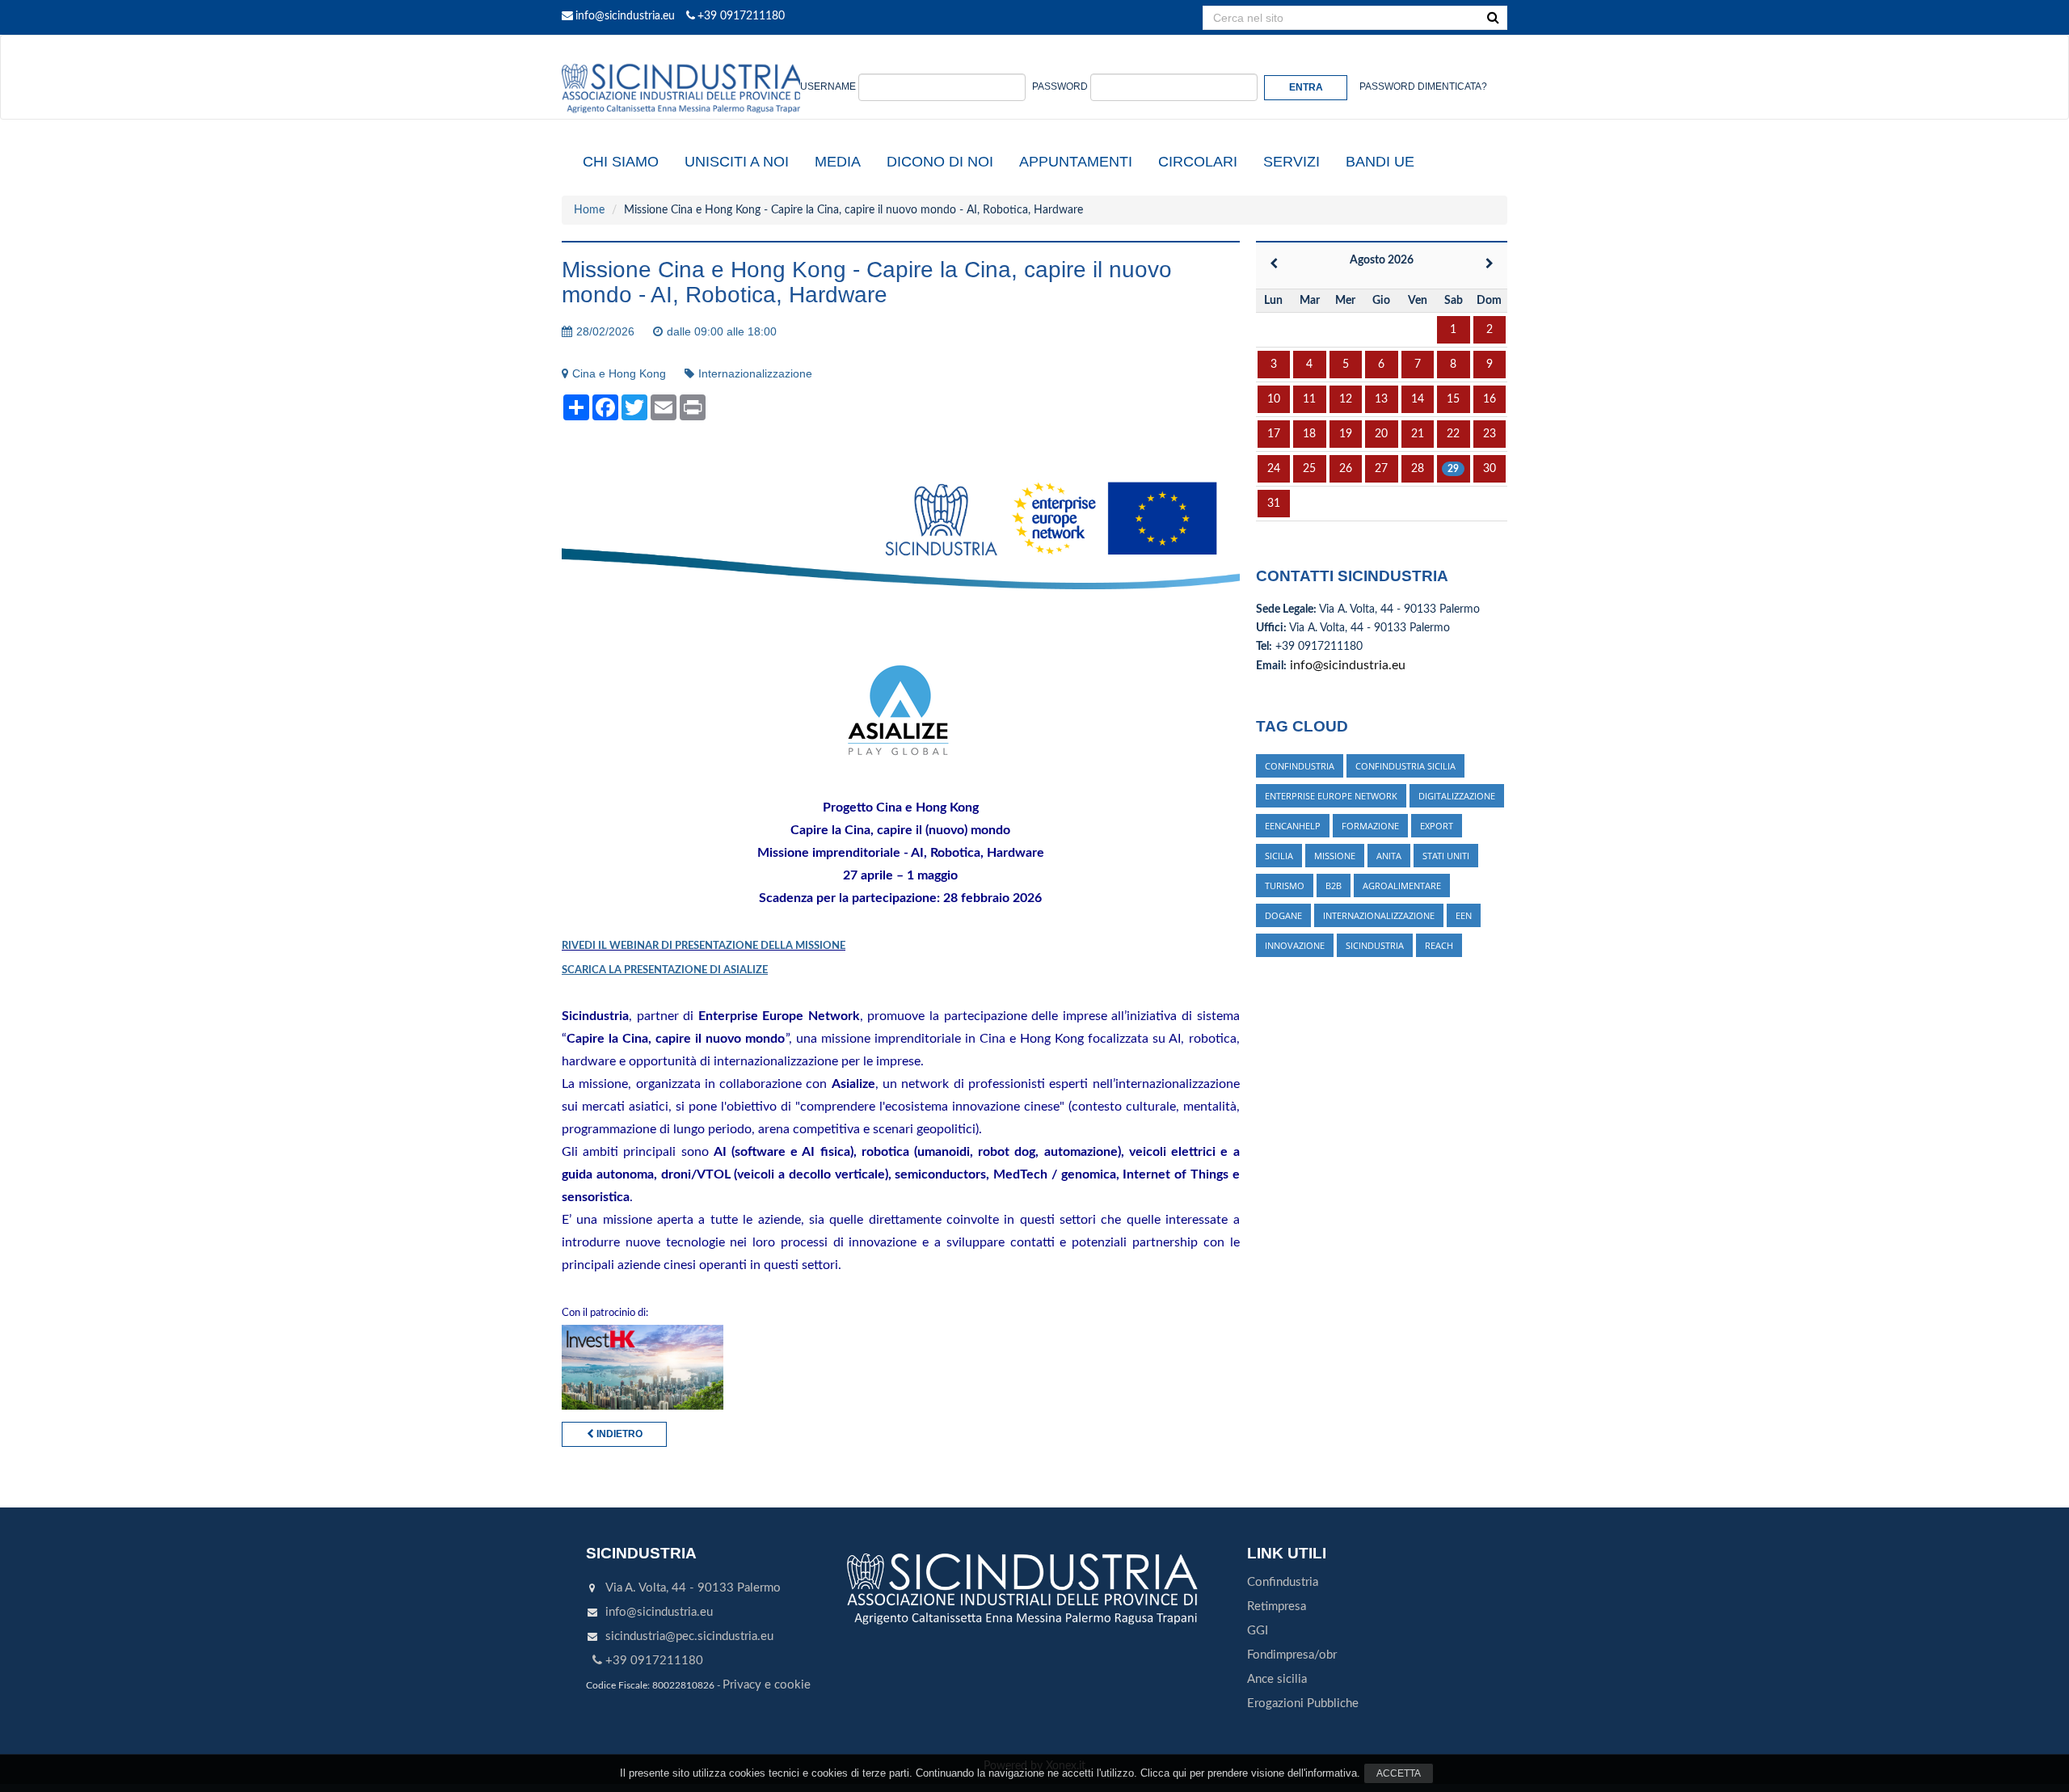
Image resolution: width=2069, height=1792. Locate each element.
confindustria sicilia (1405, 766)
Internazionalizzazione (755, 373)
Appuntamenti (1076, 162)
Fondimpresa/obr (1292, 1655)
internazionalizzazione (1379, 915)
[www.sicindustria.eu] (683, 54)
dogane (1283, 915)
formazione (1370, 826)
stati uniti (1446, 856)
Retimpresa (1277, 1606)
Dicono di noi (940, 162)
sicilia (1279, 856)
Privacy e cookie (767, 1685)
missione (1335, 856)
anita (1389, 856)
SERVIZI (1292, 162)
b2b (1334, 885)
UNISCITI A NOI (737, 162)
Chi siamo (621, 162)
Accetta (1399, 1773)
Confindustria (1283, 1582)
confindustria (1300, 766)
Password (1060, 86)
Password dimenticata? (1423, 86)
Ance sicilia (1277, 1679)
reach (1439, 945)
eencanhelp (1293, 826)
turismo (1285, 885)
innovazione (1295, 945)
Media (838, 162)
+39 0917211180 (741, 16)
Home (589, 210)
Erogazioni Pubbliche (1303, 1703)
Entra (1306, 87)
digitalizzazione (1457, 796)
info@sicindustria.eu (625, 16)
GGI (1258, 1631)
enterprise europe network (1331, 796)
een (1464, 915)
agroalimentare (1402, 885)
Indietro (618, 1434)
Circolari (1198, 162)
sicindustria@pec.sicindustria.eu (689, 1636)
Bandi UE (1380, 162)
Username (828, 86)
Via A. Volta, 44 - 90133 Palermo (693, 1588)
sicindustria (1375, 945)
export (1437, 826)
